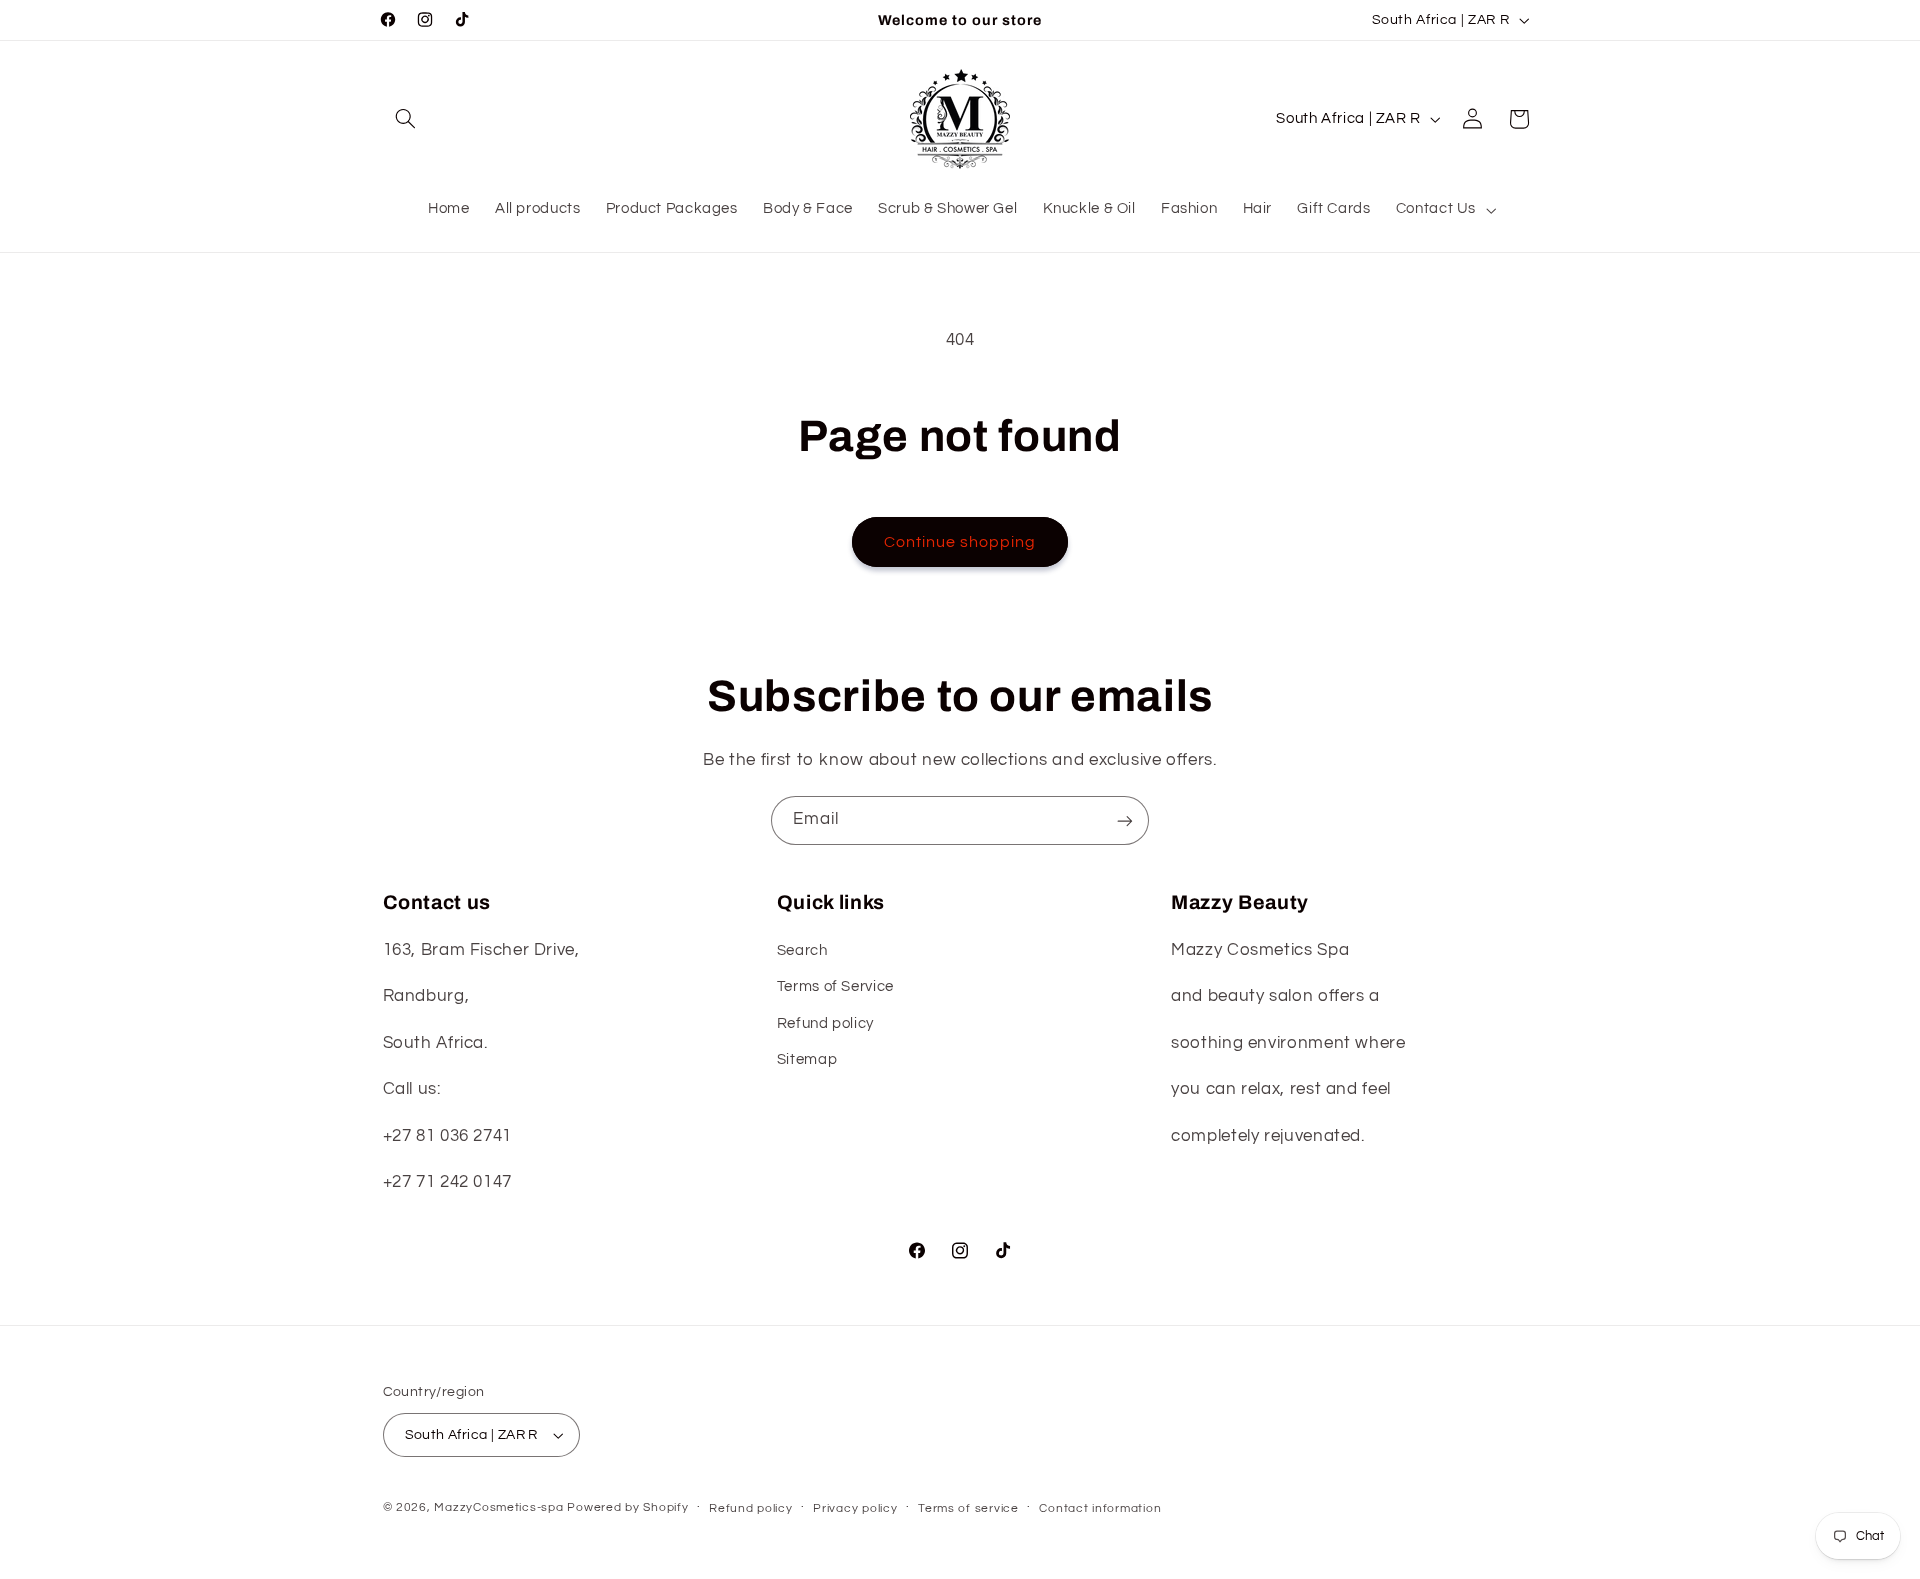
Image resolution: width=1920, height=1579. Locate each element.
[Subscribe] (1125, 820)
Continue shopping (960, 542)
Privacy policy (855, 1508)
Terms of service (968, 1508)
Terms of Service (835, 986)
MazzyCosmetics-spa (498, 1507)
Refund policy (825, 1023)
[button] (406, 119)
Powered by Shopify (627, 1507)
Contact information (1100, 1508)
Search (802, 950)
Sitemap (807, 1059)
